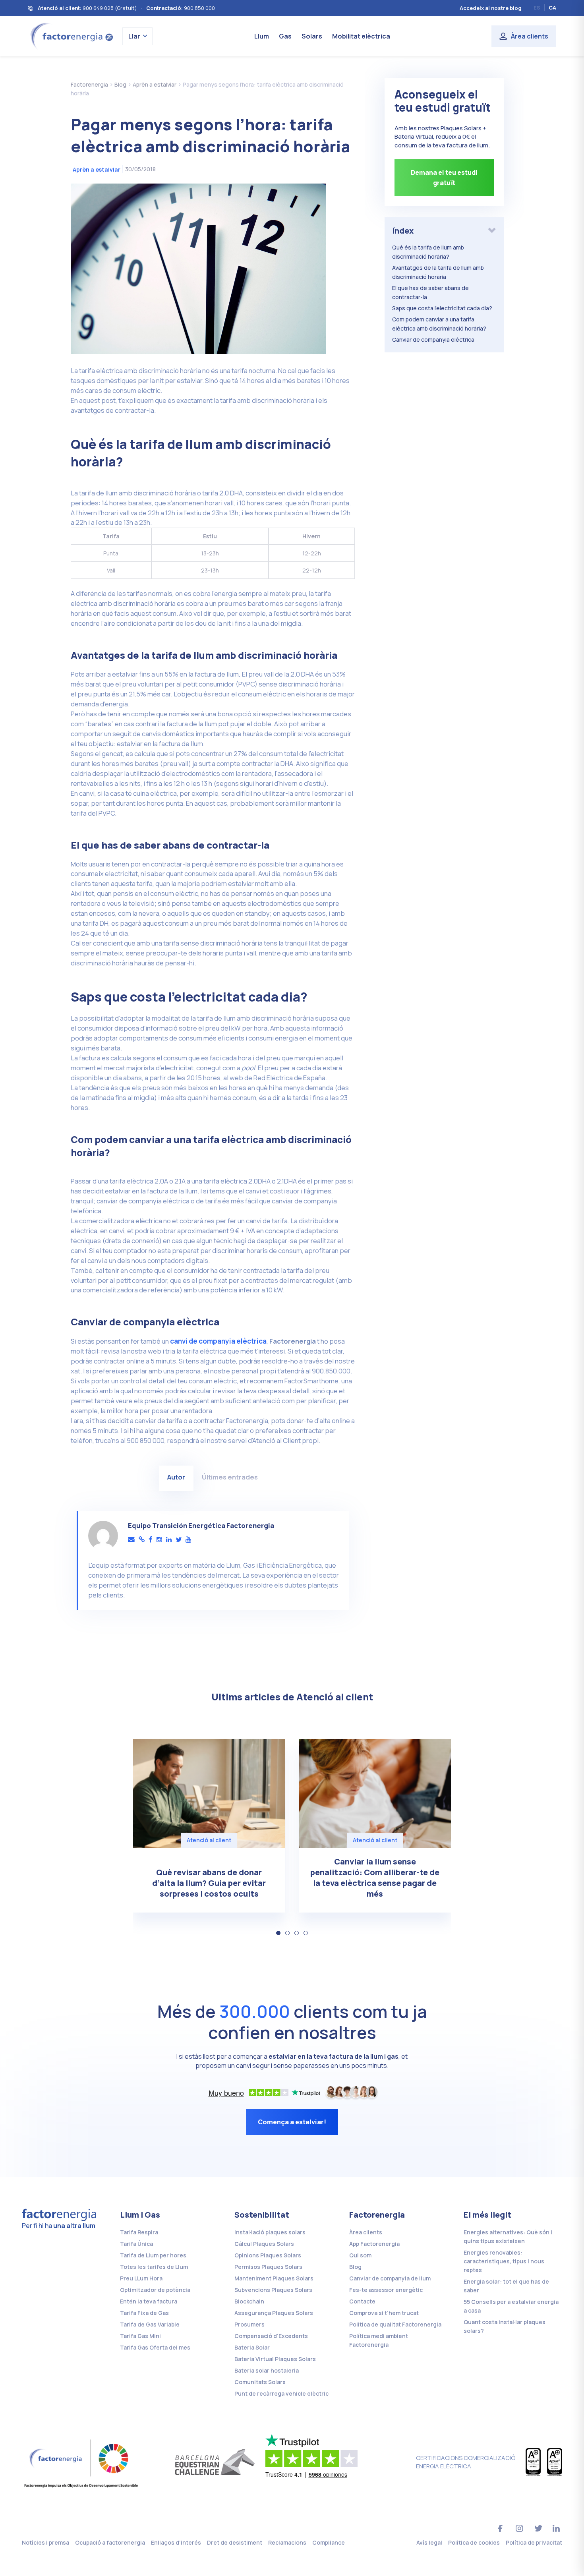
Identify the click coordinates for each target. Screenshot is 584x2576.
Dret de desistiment (235, 2542)
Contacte (362, 2301)
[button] (278, 1933)
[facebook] (151, 1540)
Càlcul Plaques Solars (264, 2244)
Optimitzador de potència (155, 2290)
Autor (176, 1477)
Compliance (329, 2542)
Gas (285, 36)
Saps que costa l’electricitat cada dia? (442, 308)
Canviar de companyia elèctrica (433, 339)
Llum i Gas (140, 2215)
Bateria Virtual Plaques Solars (275, 2359)
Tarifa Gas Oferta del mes (155, 2347)
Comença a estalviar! (292, 2122)
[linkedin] (169, 1540)
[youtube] (188, 1540)
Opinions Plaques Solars (268, 2255)
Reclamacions (287, 2542)
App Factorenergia (374, 2244)
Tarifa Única (136, 2244)
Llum (262, 36)
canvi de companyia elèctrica (218, 1341)
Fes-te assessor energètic (386, 2290)
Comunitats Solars (260, 2382)
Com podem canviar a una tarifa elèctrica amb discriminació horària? (439, 324)
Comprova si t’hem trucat (384, 2313)
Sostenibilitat (262, 2215)
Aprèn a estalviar (97, 169)
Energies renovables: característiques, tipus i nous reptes (504, 2261)
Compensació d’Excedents (271, 2336)
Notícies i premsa (45, 2542)
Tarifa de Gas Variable (150, 2324)
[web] (142, 1540)
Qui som (360, 2255)
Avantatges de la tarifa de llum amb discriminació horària (438, 272)
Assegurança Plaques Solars (274, 2313)
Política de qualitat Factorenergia (395, 2324)
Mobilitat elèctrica (361, 36)
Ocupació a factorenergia (110, 2542)
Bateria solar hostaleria (267, 2370)
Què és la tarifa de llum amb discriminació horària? (428, 252)
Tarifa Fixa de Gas (144, 2313)
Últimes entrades (230, 1477)
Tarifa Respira (139, 2232)
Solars (312, 36)
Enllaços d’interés (176, 2542)
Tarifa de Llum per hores (153, 2255)
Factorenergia (377, 2215)
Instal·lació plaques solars (270, 2232)
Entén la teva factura (149, 2301)
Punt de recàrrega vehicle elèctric (281, 2393)
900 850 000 (199, 8)
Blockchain (249, 2301)
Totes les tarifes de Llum (154, 2267)
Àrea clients (530, 36)
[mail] (131, 1540)
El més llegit (487, 2215)
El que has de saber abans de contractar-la (430, 292)
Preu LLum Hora (141, 2278)
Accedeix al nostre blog (491, 8)
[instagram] (159, 1540)
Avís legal (429, 2542)
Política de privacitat (534, 2542)
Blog (355, 2267)
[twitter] (179, 1540)
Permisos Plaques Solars (268, 2267)
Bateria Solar (252, 2347)
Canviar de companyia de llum (390, 2278)
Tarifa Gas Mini (140, 2336)
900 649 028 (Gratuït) (110, 8)
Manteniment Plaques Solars (274, 2278)
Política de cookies (474, 2542)
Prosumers (249, 2324)
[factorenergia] (71, 36)
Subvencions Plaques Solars (273, 2290)
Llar (134, 36)
